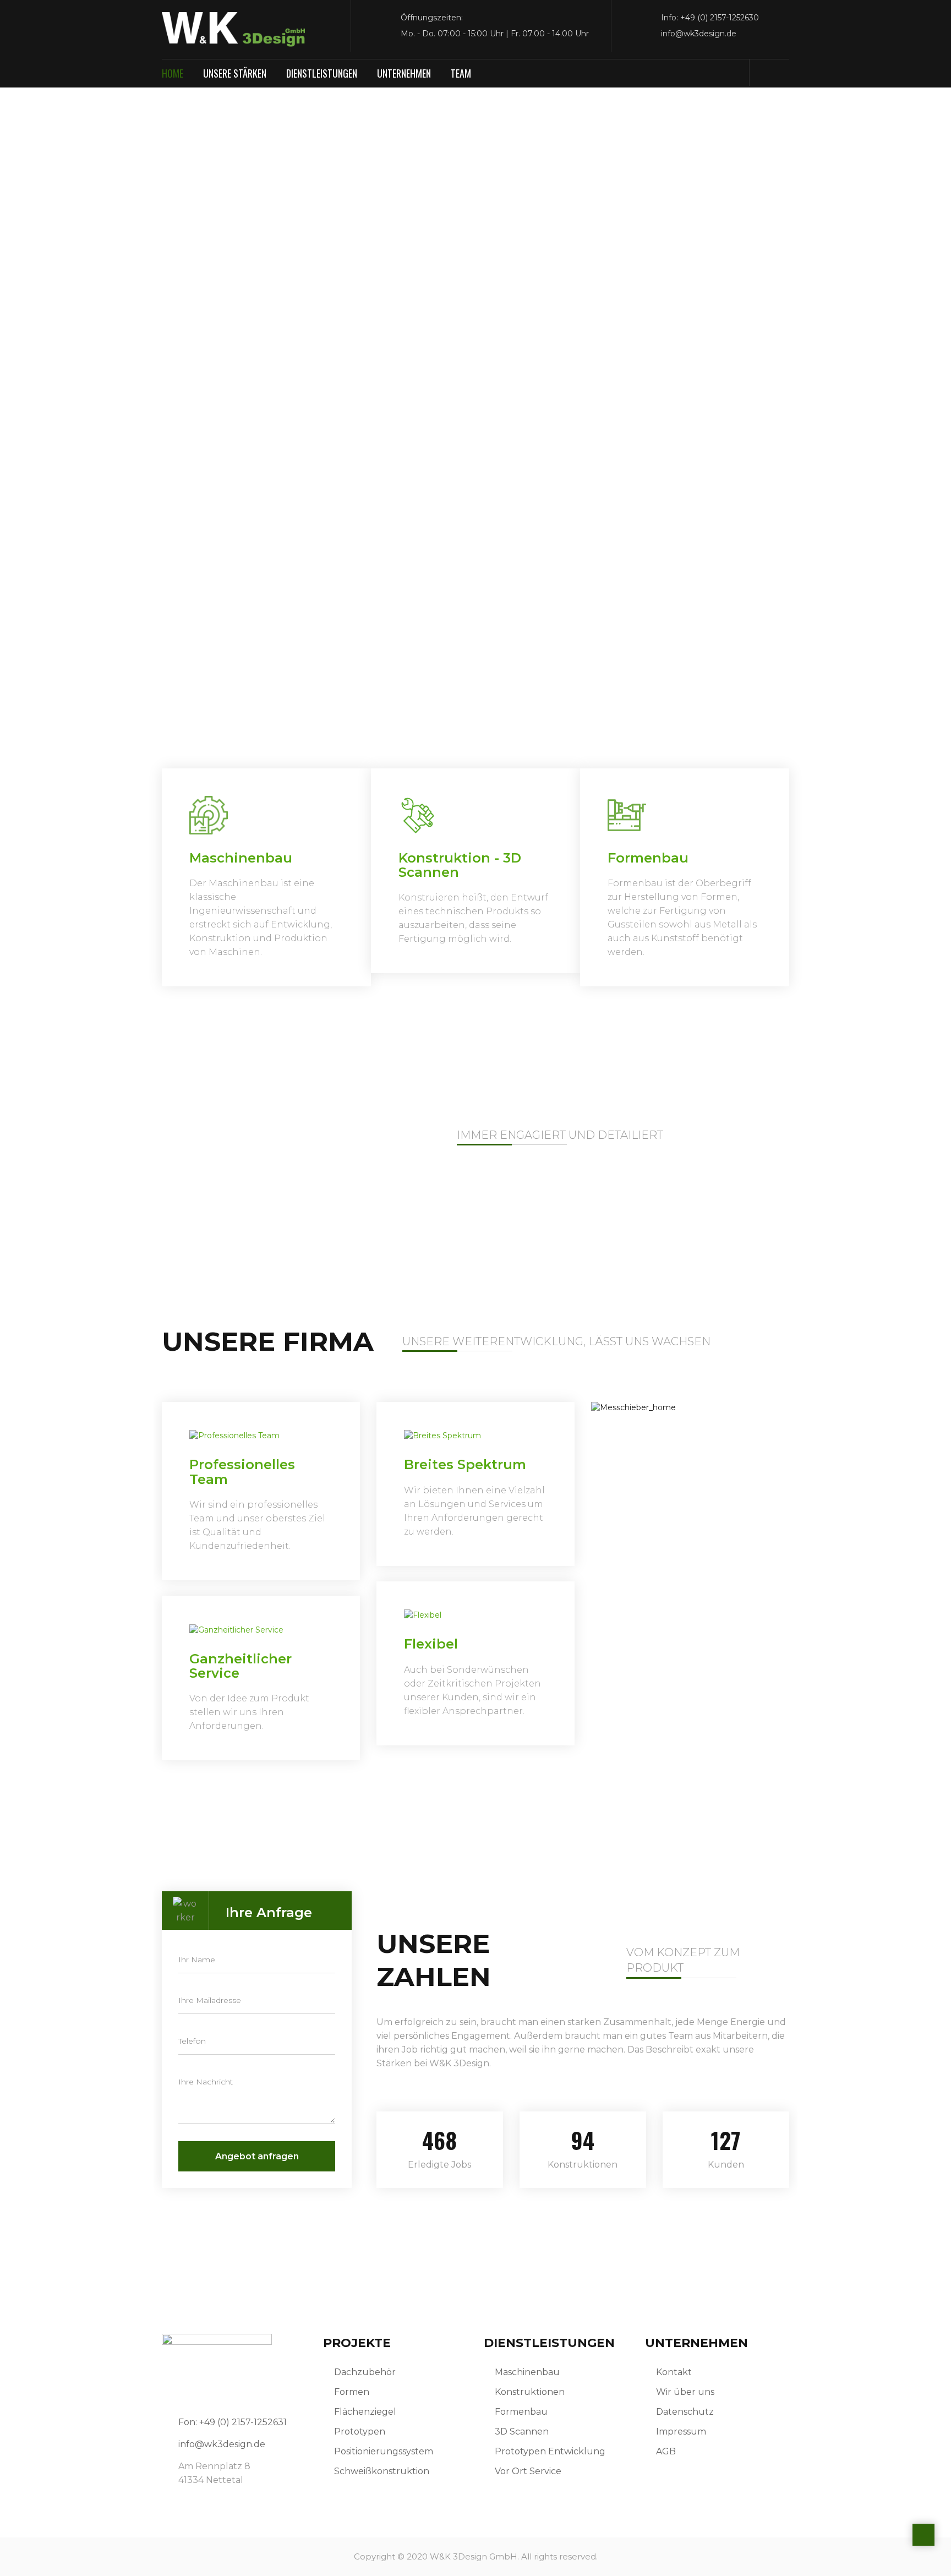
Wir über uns (685, 2392)
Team (461, 73)
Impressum (681, 2432)
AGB (666, 2451)
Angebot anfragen (257, 2156)
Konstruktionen (530, 2392)
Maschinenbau (527, 2372)
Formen (352, 2392)
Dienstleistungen (322, 73)
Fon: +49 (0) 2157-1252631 (233, 2422)
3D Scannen (522, 2432)
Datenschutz (685, 2412)
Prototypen (360, 2432)
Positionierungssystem (384, 2451)
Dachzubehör (365, 2372)
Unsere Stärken (235, 73)
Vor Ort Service (528, 2471)
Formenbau (521, 2412)
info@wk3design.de (222, 2444)
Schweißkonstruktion (382, 2471)
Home (173, 73)
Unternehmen (404, 73)
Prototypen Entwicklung (550, 2451)
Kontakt (674, 2372)
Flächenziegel (365, 2412)
